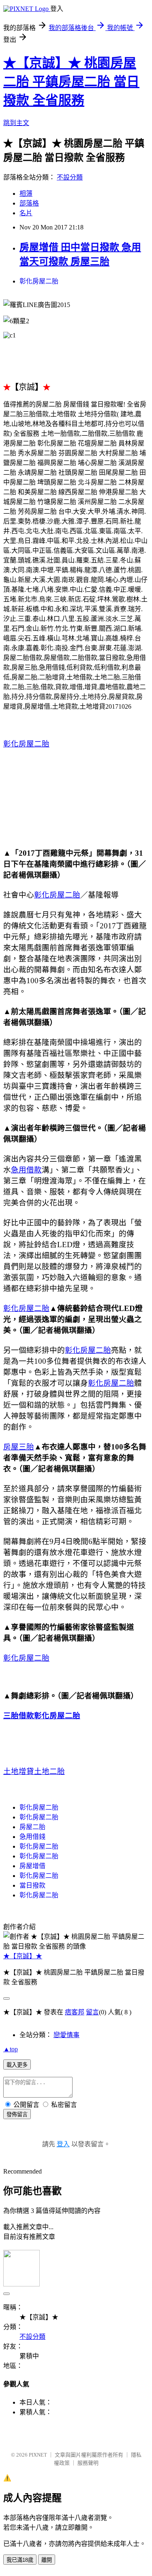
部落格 (29, 203)
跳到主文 (16, 123)
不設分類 (70, 177)
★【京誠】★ (23, 1956)
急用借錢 (32, 1837)
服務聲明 (88, 2463)
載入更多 (17, 2065)
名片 (26, 213)
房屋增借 (32, 1866)
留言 (92, 2012)
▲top (11, 2049)
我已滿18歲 (20, 2560)
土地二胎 (49, 1771)
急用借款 (26, 1170)
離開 (47, 2560)
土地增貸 (19, 1771)
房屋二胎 (32, 1827)
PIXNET (38, 2455)
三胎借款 (19, 1716)
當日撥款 (32, 1885)
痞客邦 (75, 2012)
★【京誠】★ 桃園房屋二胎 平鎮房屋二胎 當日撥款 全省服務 (71, 82)
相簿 (26, 194)
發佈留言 (17, 2114)
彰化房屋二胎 (39, 281)
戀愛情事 (66, 2035)
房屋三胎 (19, 1447)
